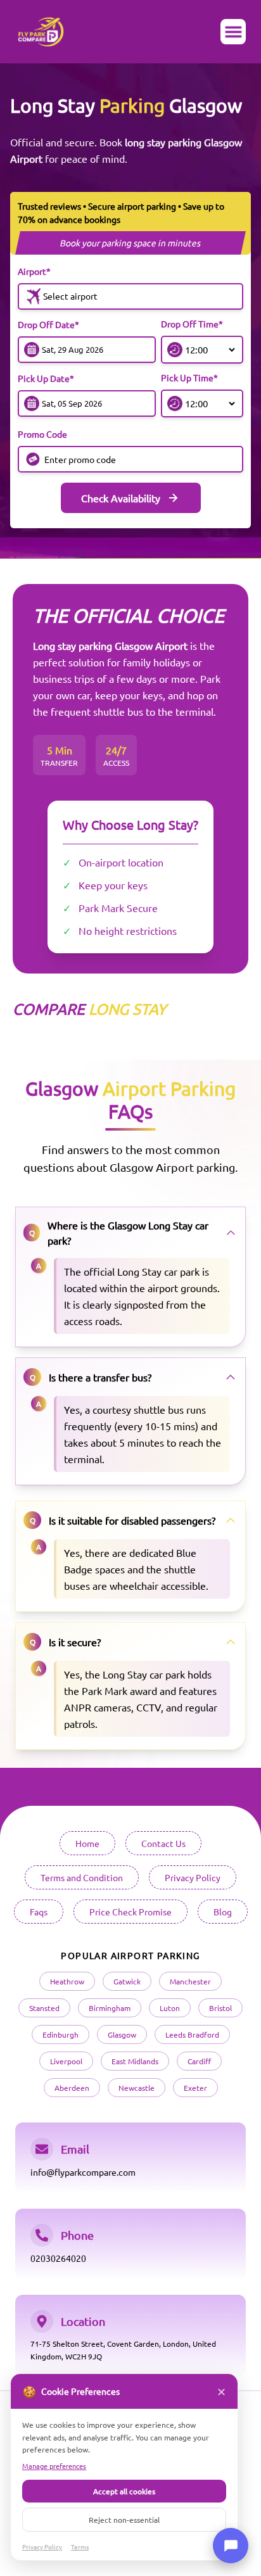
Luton (170, 2008)
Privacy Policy (193, 1877)
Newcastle (137, 2088)
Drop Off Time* (192, 324)
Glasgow (122, 2034)
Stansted (44, 2008)
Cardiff (199, 2061)
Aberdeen (72, 2088)
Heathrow (67, 1981)
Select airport (70, 296)
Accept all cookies (124, 2491)
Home (87, 1843)
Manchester (190, 1981)
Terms (80, 2547)
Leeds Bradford (192, 2034)
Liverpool (66, 2061)
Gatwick (127, 1981)
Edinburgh (60, 2034)
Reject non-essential (124, 2520)
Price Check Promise (130, 1912)
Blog (223, 1912)
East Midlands (135, 2061)
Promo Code (42, 434)
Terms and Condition (82, 1877)
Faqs (39, 1912)
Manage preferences (54, 2466)
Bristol (220, 2008)
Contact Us (163, 1843)
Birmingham (110, 2008)
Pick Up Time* (189, 378)
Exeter (195, 2088)
